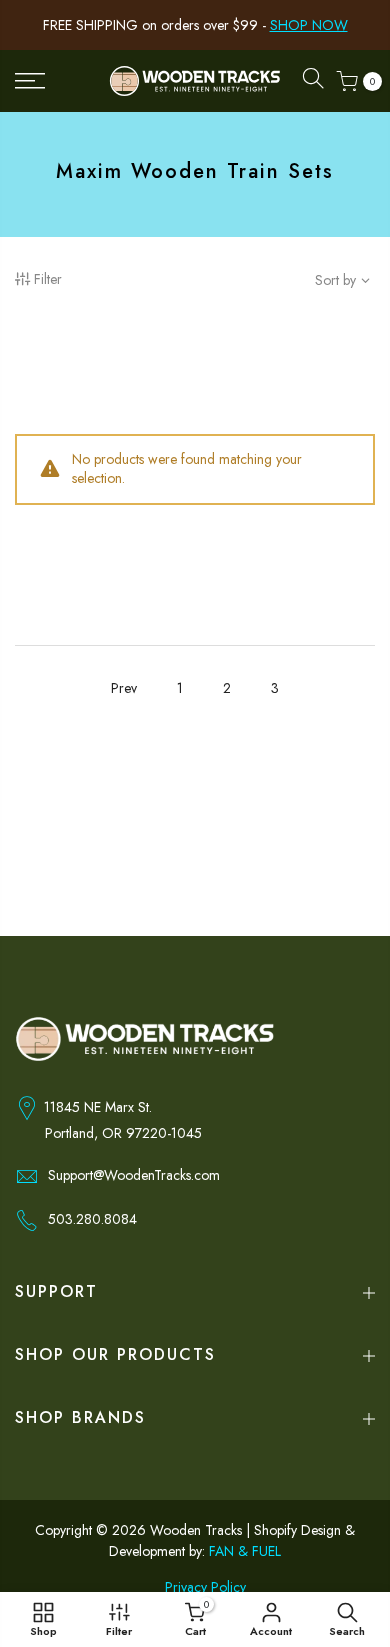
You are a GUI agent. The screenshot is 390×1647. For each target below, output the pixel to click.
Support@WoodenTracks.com (134, 1175)
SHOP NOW (309, 25)
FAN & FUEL (245, 1551)
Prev (124, 688)
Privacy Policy (205, 1587)
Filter (48, 279)
